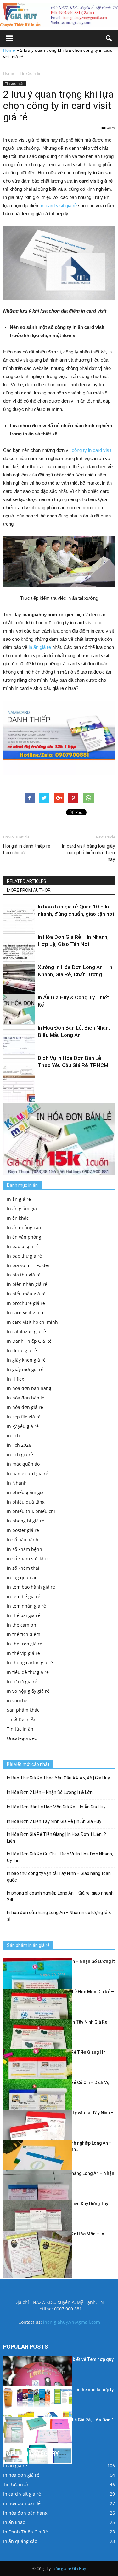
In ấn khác (18, 1218)
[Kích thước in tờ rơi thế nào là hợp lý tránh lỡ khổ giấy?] (37, 2410)
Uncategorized (22, 1738)
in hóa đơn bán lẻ (26, 1398)
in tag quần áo (22, 1577)
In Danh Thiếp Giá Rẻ (29, 1341)
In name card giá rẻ (28, 1473)
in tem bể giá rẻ (24, 1596)
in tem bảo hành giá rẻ (31, 1587)
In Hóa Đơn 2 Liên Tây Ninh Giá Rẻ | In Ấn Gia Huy (54, 1821)
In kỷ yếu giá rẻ (23, 1426)
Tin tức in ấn (15, 83)
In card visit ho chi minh (32, 1322)
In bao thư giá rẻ (24, 1256)
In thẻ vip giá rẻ (23, 1653)
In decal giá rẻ (22, 1350)
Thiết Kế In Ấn (22, 1719)
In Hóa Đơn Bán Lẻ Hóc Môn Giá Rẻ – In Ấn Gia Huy (56, 1807)
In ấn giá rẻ (19, 1199)
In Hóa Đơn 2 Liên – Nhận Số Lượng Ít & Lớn (50, 1792)
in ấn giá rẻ (40, 647)
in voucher (18, 1700)
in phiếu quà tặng (26, 1502)
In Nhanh (17, 1483)
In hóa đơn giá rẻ (25, 1407)
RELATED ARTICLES (27, 881)
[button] (109, 38)
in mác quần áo (23, 1464)
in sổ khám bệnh (25, 1549)
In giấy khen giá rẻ (26, 1360)
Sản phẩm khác (23, 1710)
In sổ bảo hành (23, 1540)
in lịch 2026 (19, 1445)
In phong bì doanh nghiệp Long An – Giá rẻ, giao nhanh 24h (60, 1896)
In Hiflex (15, 1379)
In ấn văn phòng (24, 1237)
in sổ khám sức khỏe (28, 1559)
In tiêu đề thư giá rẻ (28, 1672)
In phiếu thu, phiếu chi (31, 1511)
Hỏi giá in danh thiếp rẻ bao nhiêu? (27, 849)
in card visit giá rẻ (59, 205)
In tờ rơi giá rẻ (22, 1682)
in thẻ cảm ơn (22, 1625)
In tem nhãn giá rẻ (26, 1606)
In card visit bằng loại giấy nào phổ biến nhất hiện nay (88, 853)
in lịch (13, 1436)
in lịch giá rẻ (20, 1454)
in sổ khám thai (23, 1568)
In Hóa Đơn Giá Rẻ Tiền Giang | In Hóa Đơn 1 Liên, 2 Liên (56, 1838)
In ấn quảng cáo (24, 1227)
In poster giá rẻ (23, 1530)
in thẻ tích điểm (24, 1634)
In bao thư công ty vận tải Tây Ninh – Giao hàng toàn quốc (59, 1877)
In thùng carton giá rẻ (30, 1663)
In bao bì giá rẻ (23, 1246)
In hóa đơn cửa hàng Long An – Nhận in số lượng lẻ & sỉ (59, 1916)
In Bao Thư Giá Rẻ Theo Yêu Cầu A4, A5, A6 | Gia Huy (58, 1778)
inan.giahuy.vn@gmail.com (72, 2322)
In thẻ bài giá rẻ (24, 1615)
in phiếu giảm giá (25, 1492)
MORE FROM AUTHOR (29, 890)
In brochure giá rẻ (26, 1303)
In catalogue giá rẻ (26, 1332)
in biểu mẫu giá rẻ (26, 1294)
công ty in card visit (92, 450)
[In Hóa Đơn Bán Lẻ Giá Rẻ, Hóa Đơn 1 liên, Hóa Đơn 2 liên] (37, 2440)
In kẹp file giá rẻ (24, 1417)
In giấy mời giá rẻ (25, 1369)
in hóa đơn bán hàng (29, 1388)
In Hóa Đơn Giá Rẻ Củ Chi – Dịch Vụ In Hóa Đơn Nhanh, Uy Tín (60, 1857)
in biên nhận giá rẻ (27, 1284)
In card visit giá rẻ (26, 1313)
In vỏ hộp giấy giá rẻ (28, 1691)
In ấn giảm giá (22, 1209)
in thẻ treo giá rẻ (25, 1644)
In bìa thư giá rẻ (24, 1275)
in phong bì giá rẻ (26, 1521)
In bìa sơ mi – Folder (28, 1265)
